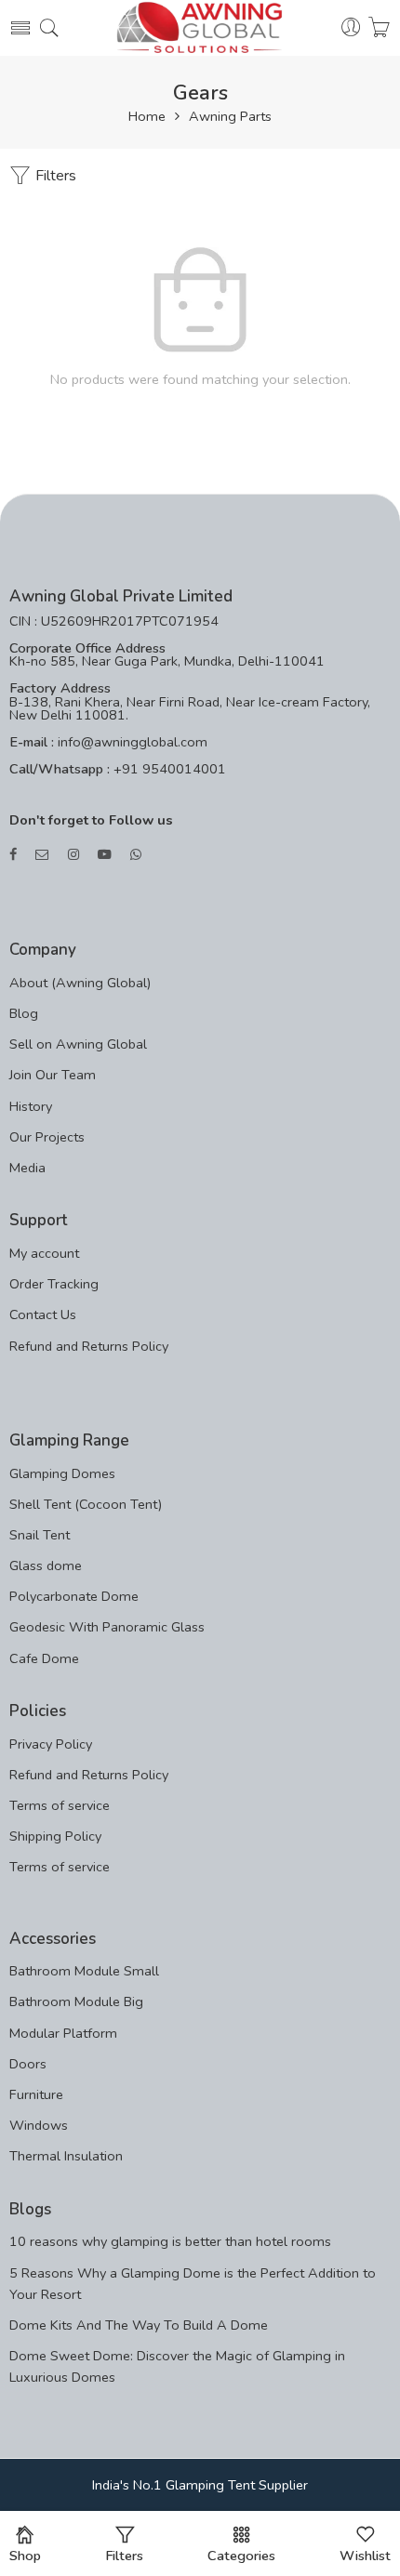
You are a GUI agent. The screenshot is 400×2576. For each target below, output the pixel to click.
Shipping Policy (55, 1836)
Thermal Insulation (66, 2156)
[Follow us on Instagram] (73, 855)
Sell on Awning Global (78, 1044)
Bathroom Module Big (76, 2001)
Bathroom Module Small (84, 1971)
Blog (24, 1013)
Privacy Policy (51, 1744)
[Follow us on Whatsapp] (136, 855)
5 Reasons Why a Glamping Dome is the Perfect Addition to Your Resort (193, 2284)
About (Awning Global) (80, 983)
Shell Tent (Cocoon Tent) (86, 1504)
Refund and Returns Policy (89, 1346)
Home (147, 117)
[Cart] (379, 28)
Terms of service (60, 1805)
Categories (241, 2556)
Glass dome (46, 1565)
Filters (54, 176)
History (31, 1106)
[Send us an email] (42, 855)
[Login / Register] (351, 28)
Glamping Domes (62, 1473)
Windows (39, 2125)
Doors (28, 2064)
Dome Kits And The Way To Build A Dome (139, 2325)
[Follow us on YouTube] (105, 855)
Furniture (36, 2094)
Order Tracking (54, 1284)
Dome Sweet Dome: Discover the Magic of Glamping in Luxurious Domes (177, 2366)
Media (27, 1168)
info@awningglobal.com (131, 742)
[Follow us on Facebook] (13, 855)
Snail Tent (40, 1535)
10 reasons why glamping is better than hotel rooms (170, 2241)
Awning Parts (230, 117)
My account (44, 1253)
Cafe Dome (44, 1658)
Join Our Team (53, 1075)
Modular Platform (63, 2033)
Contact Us (43, 1314)
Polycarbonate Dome (74, 1596)
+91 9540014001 (168, 769)
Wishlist (365, 2556)
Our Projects (47, 1137)
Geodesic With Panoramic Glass (107, 1627)
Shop (25, 2556)
